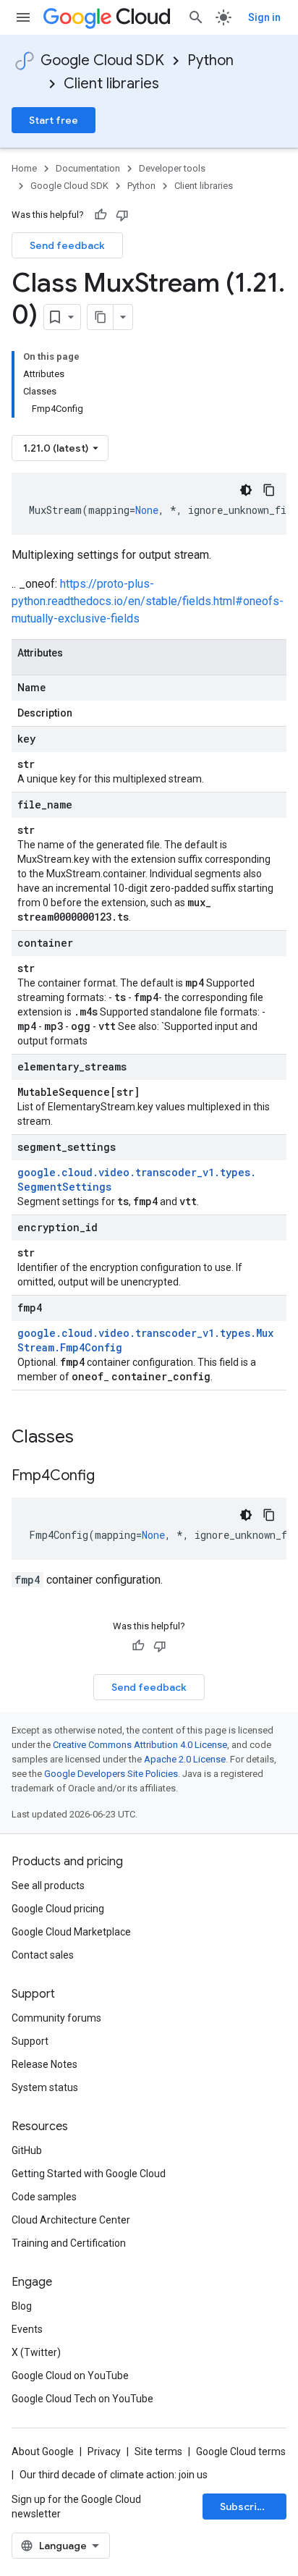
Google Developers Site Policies (111, 1774)
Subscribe (245, 2507)
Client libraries (111, 84)
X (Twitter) (36, 2352)
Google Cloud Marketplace (71, 1932)
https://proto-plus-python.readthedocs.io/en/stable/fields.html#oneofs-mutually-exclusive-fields (148, 601)
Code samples (44, 2197)
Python (210, 60)
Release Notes (44, 2064)
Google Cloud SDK (102, 60)
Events (27, 2329)
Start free (54, 120)
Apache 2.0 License (185, 1759)
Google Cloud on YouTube (70, 2376)
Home (24, 168)
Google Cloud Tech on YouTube (82, 2399)
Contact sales (43, 1955)
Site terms (158, 2452)
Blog (22, 2306)
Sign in (264, 17)
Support (30, 2041)
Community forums (56, 2018)
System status (45, 2087)
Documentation (88, 168)
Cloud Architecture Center (71, 2220)
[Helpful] (101, 215)
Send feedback (67, 245)
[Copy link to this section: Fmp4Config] (109, 1477)
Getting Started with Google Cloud (89, 2174)
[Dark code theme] (246, 490)
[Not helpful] (122, 215)
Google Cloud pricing (58, 1909)
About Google (43, 2452)
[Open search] (196, 17)
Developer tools (172, 168)
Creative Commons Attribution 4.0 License (140, 1745)
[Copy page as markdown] (101, 317)
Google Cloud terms (241, 2452)
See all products (48, 1885)
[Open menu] (23, 17)
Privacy (104, 2452)
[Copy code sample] (269, 490)
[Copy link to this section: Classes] (93, 1438)
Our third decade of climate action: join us (114, 2475)
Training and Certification (69, 2243)
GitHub (27, 2150)
